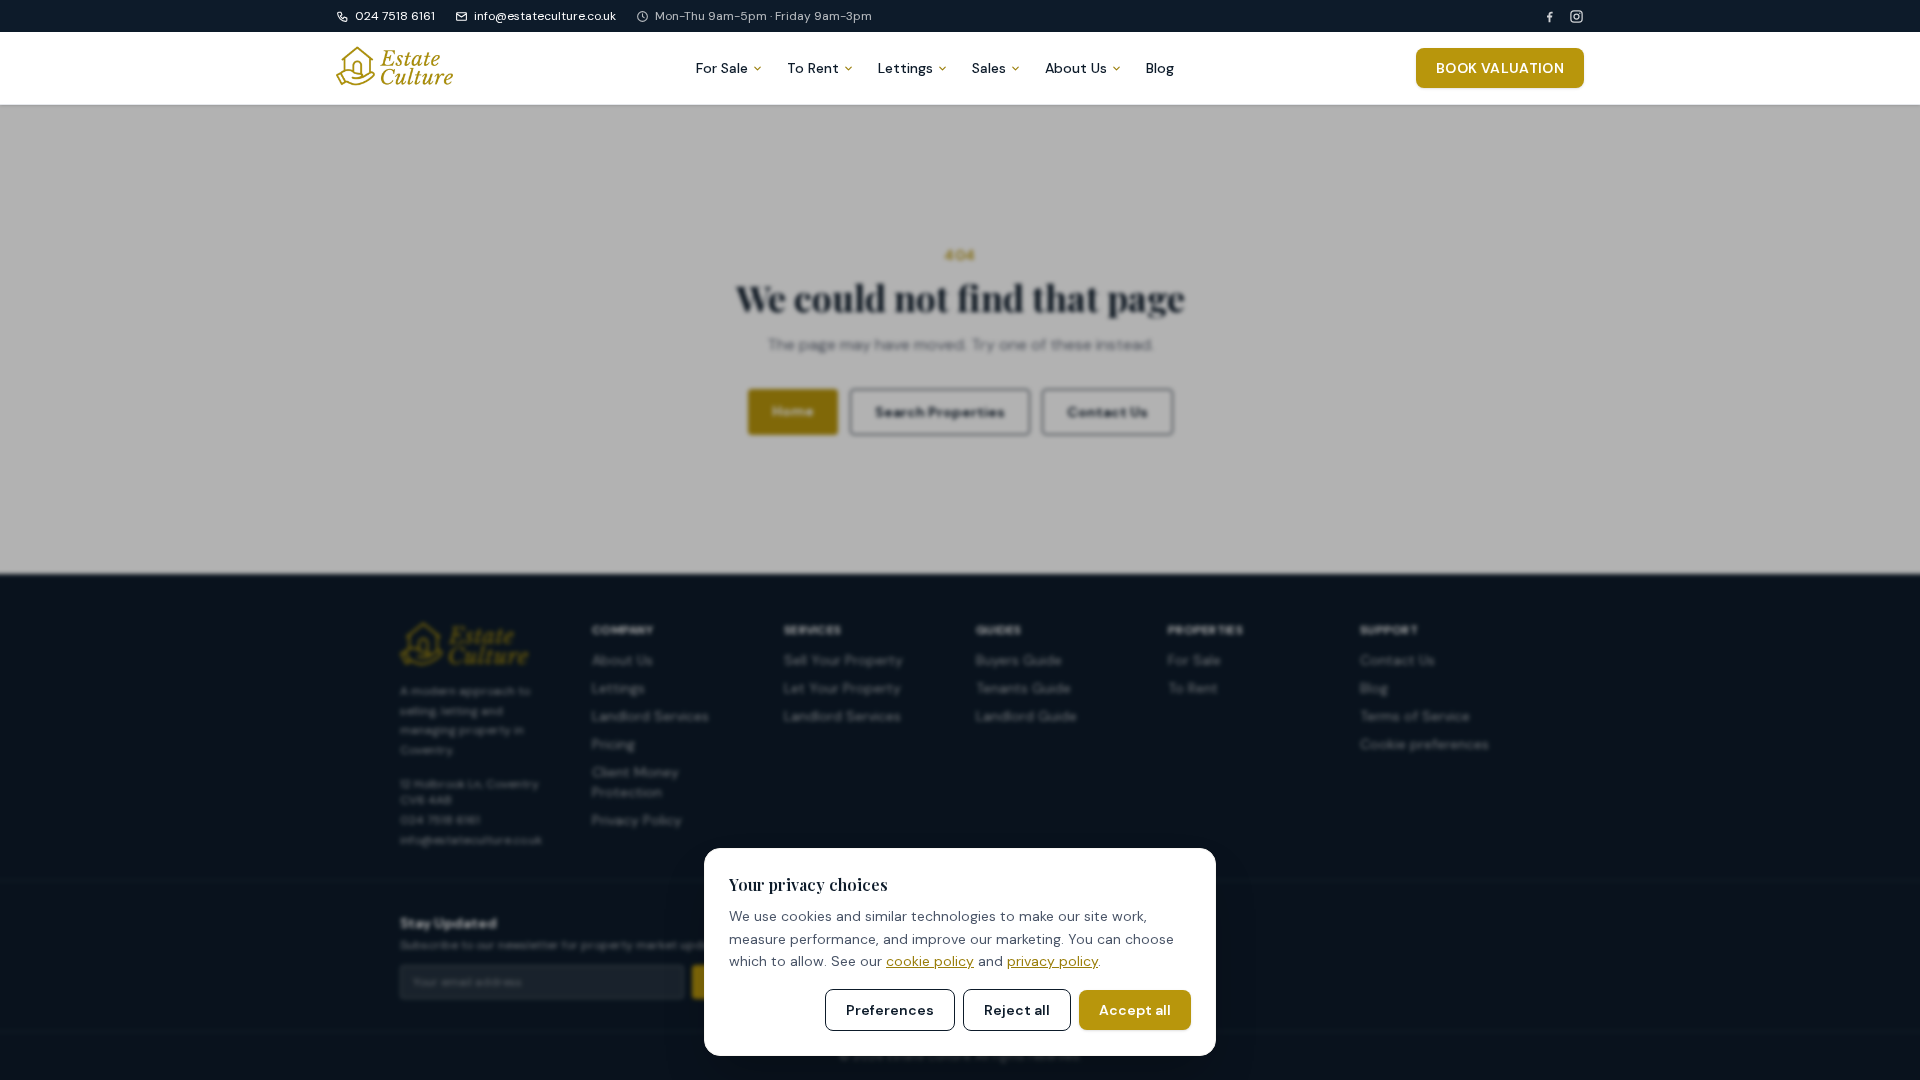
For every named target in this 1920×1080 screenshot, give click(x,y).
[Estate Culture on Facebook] (1549, 16)
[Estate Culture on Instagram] (1576, 16)
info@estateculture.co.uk (545, 16)
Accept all (1135, 1010)
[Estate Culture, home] (394, 68)
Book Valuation (1500, 68)
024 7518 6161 (395, 16)
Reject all (1017, 1010)
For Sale (722, 68)
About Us (1076, 68)
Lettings (905, 68)
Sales (989, 68)
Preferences (890, 1010)
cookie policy (930, 961)
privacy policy (1052, 961)
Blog (1160, 68)
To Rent (813, 68)
